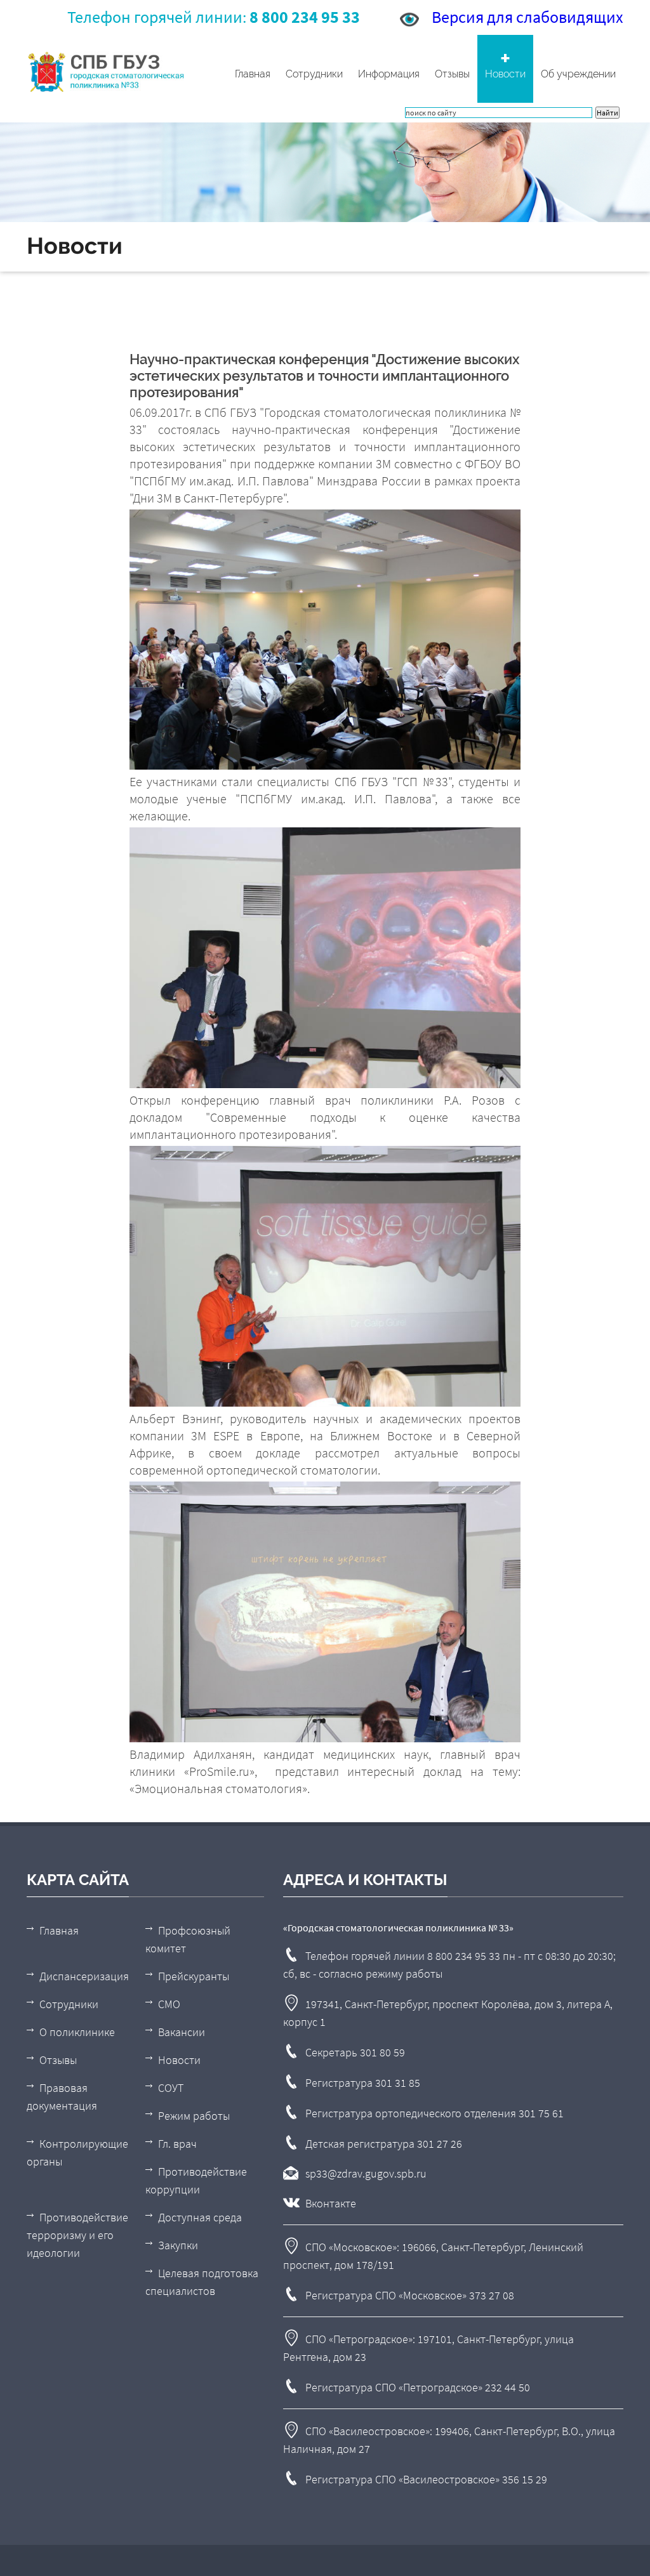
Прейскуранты (194, 1976)
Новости (505, 74)
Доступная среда (200, 2217)
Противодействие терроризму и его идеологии (77, 2235)
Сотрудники (314, 74)
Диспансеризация (84, 1976)
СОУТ (171, 2088)
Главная (253, 74)
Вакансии (182, 2032)
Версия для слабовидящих (527, 17)
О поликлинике (77, 2032)
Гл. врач (177, 2144)
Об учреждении (578, 74)
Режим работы (194, 2116)
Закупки (178, 2245)
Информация (389, 74)
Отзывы (452, 74)
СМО (169, 2004)
